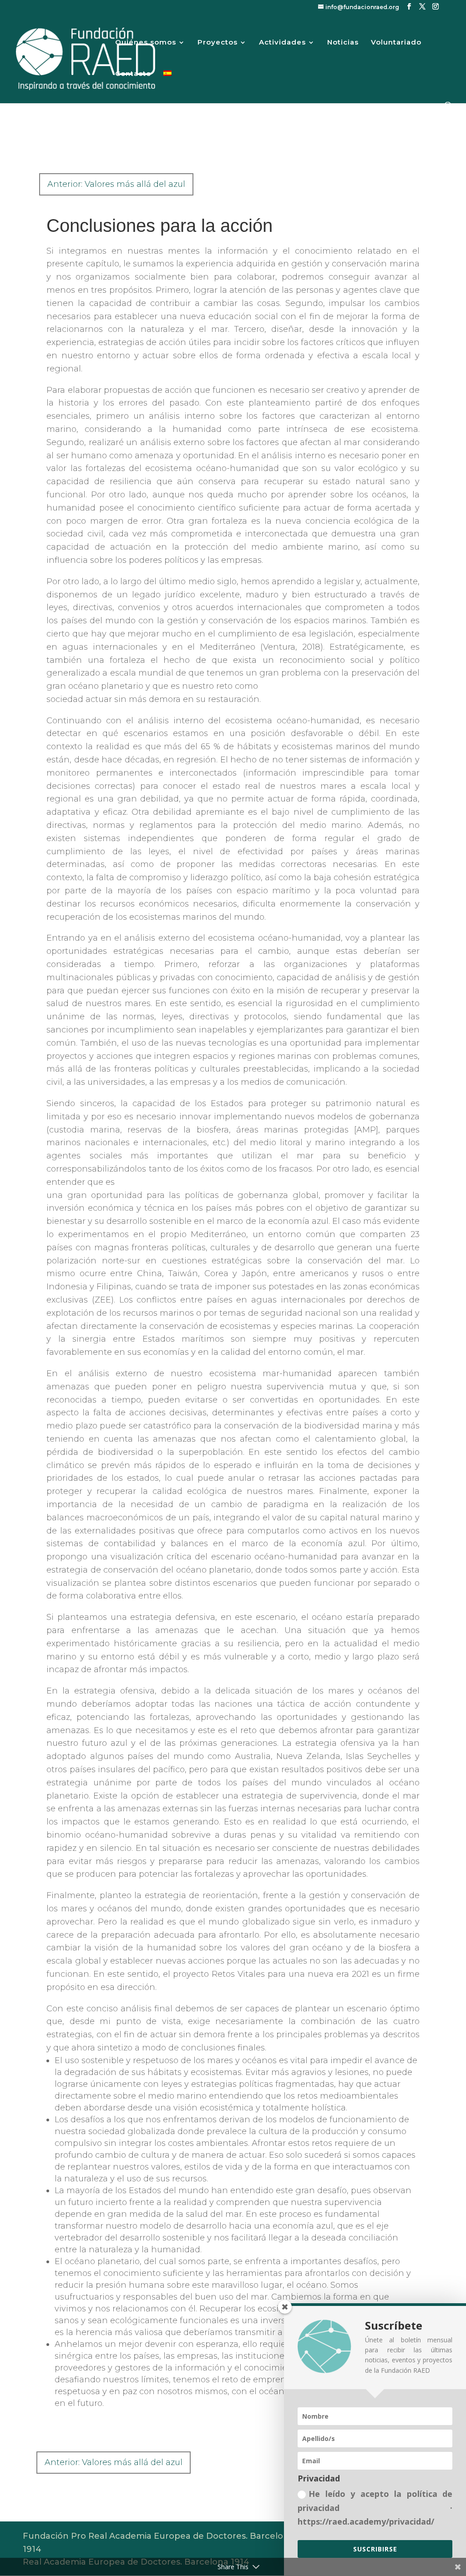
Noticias (343, 43)
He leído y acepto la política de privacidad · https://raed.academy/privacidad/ (375, 2508)
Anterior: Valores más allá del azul (116, 184)
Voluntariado (396, 43)
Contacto (133, 74)
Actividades (282, 43)
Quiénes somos (146, 43)
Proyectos (218, 43)
